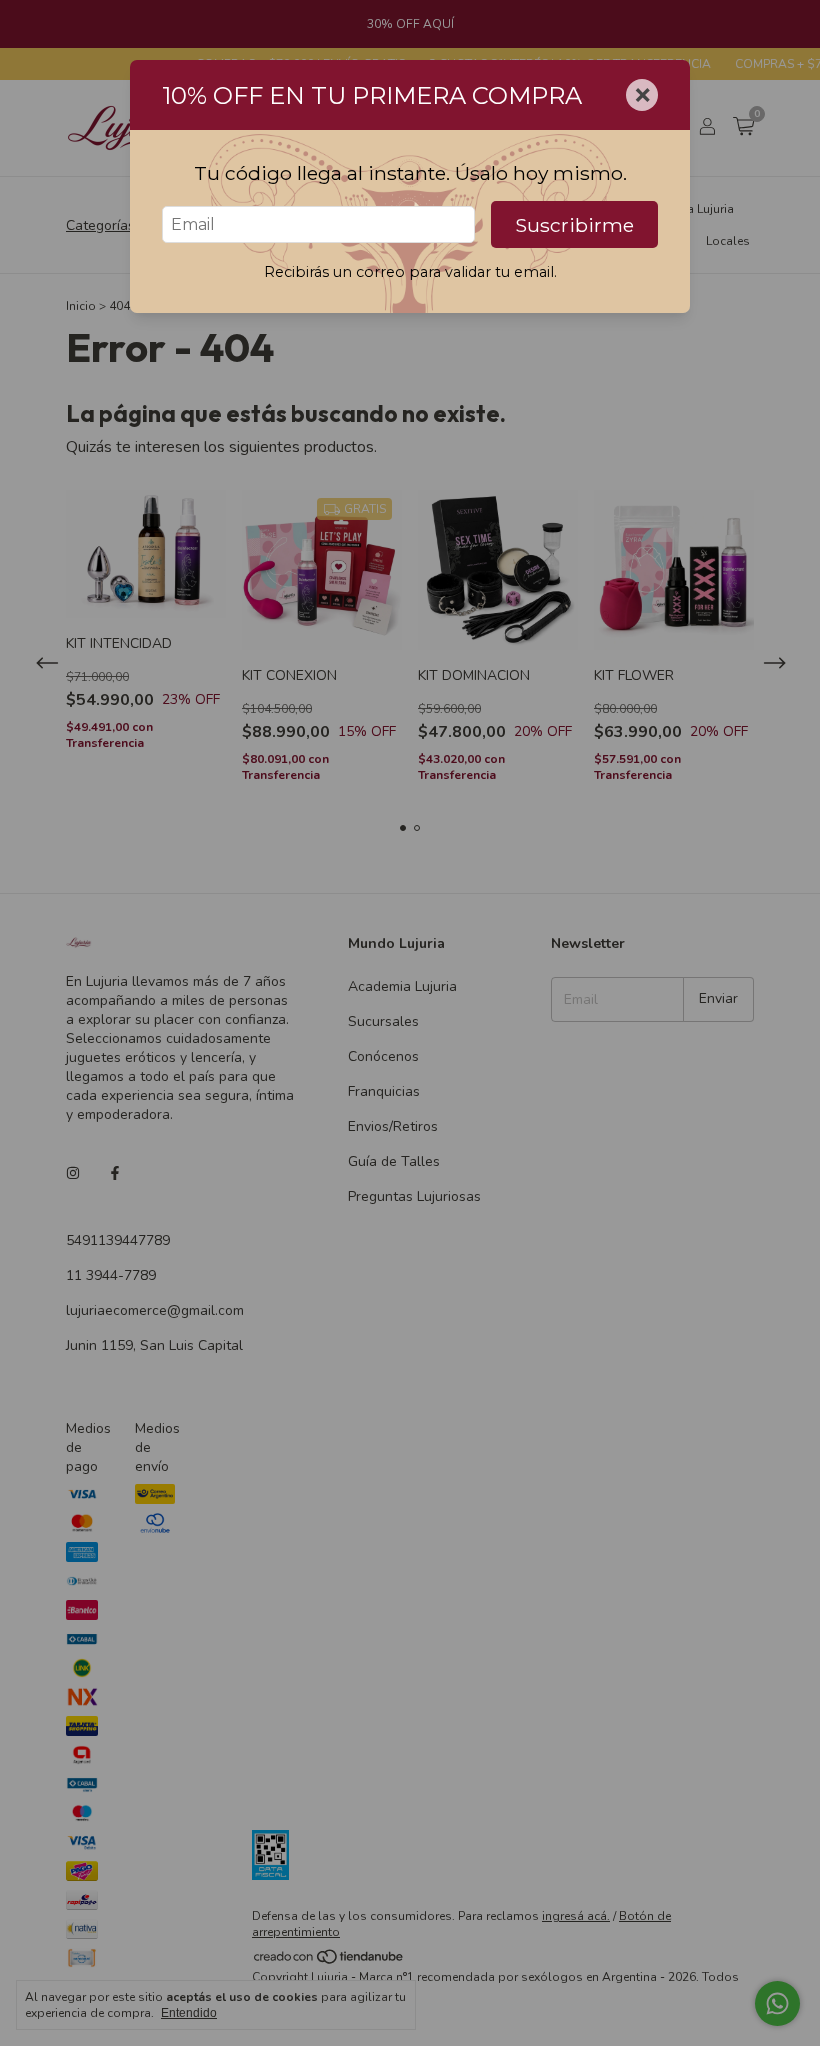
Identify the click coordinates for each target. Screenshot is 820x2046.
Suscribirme (574, 225)
